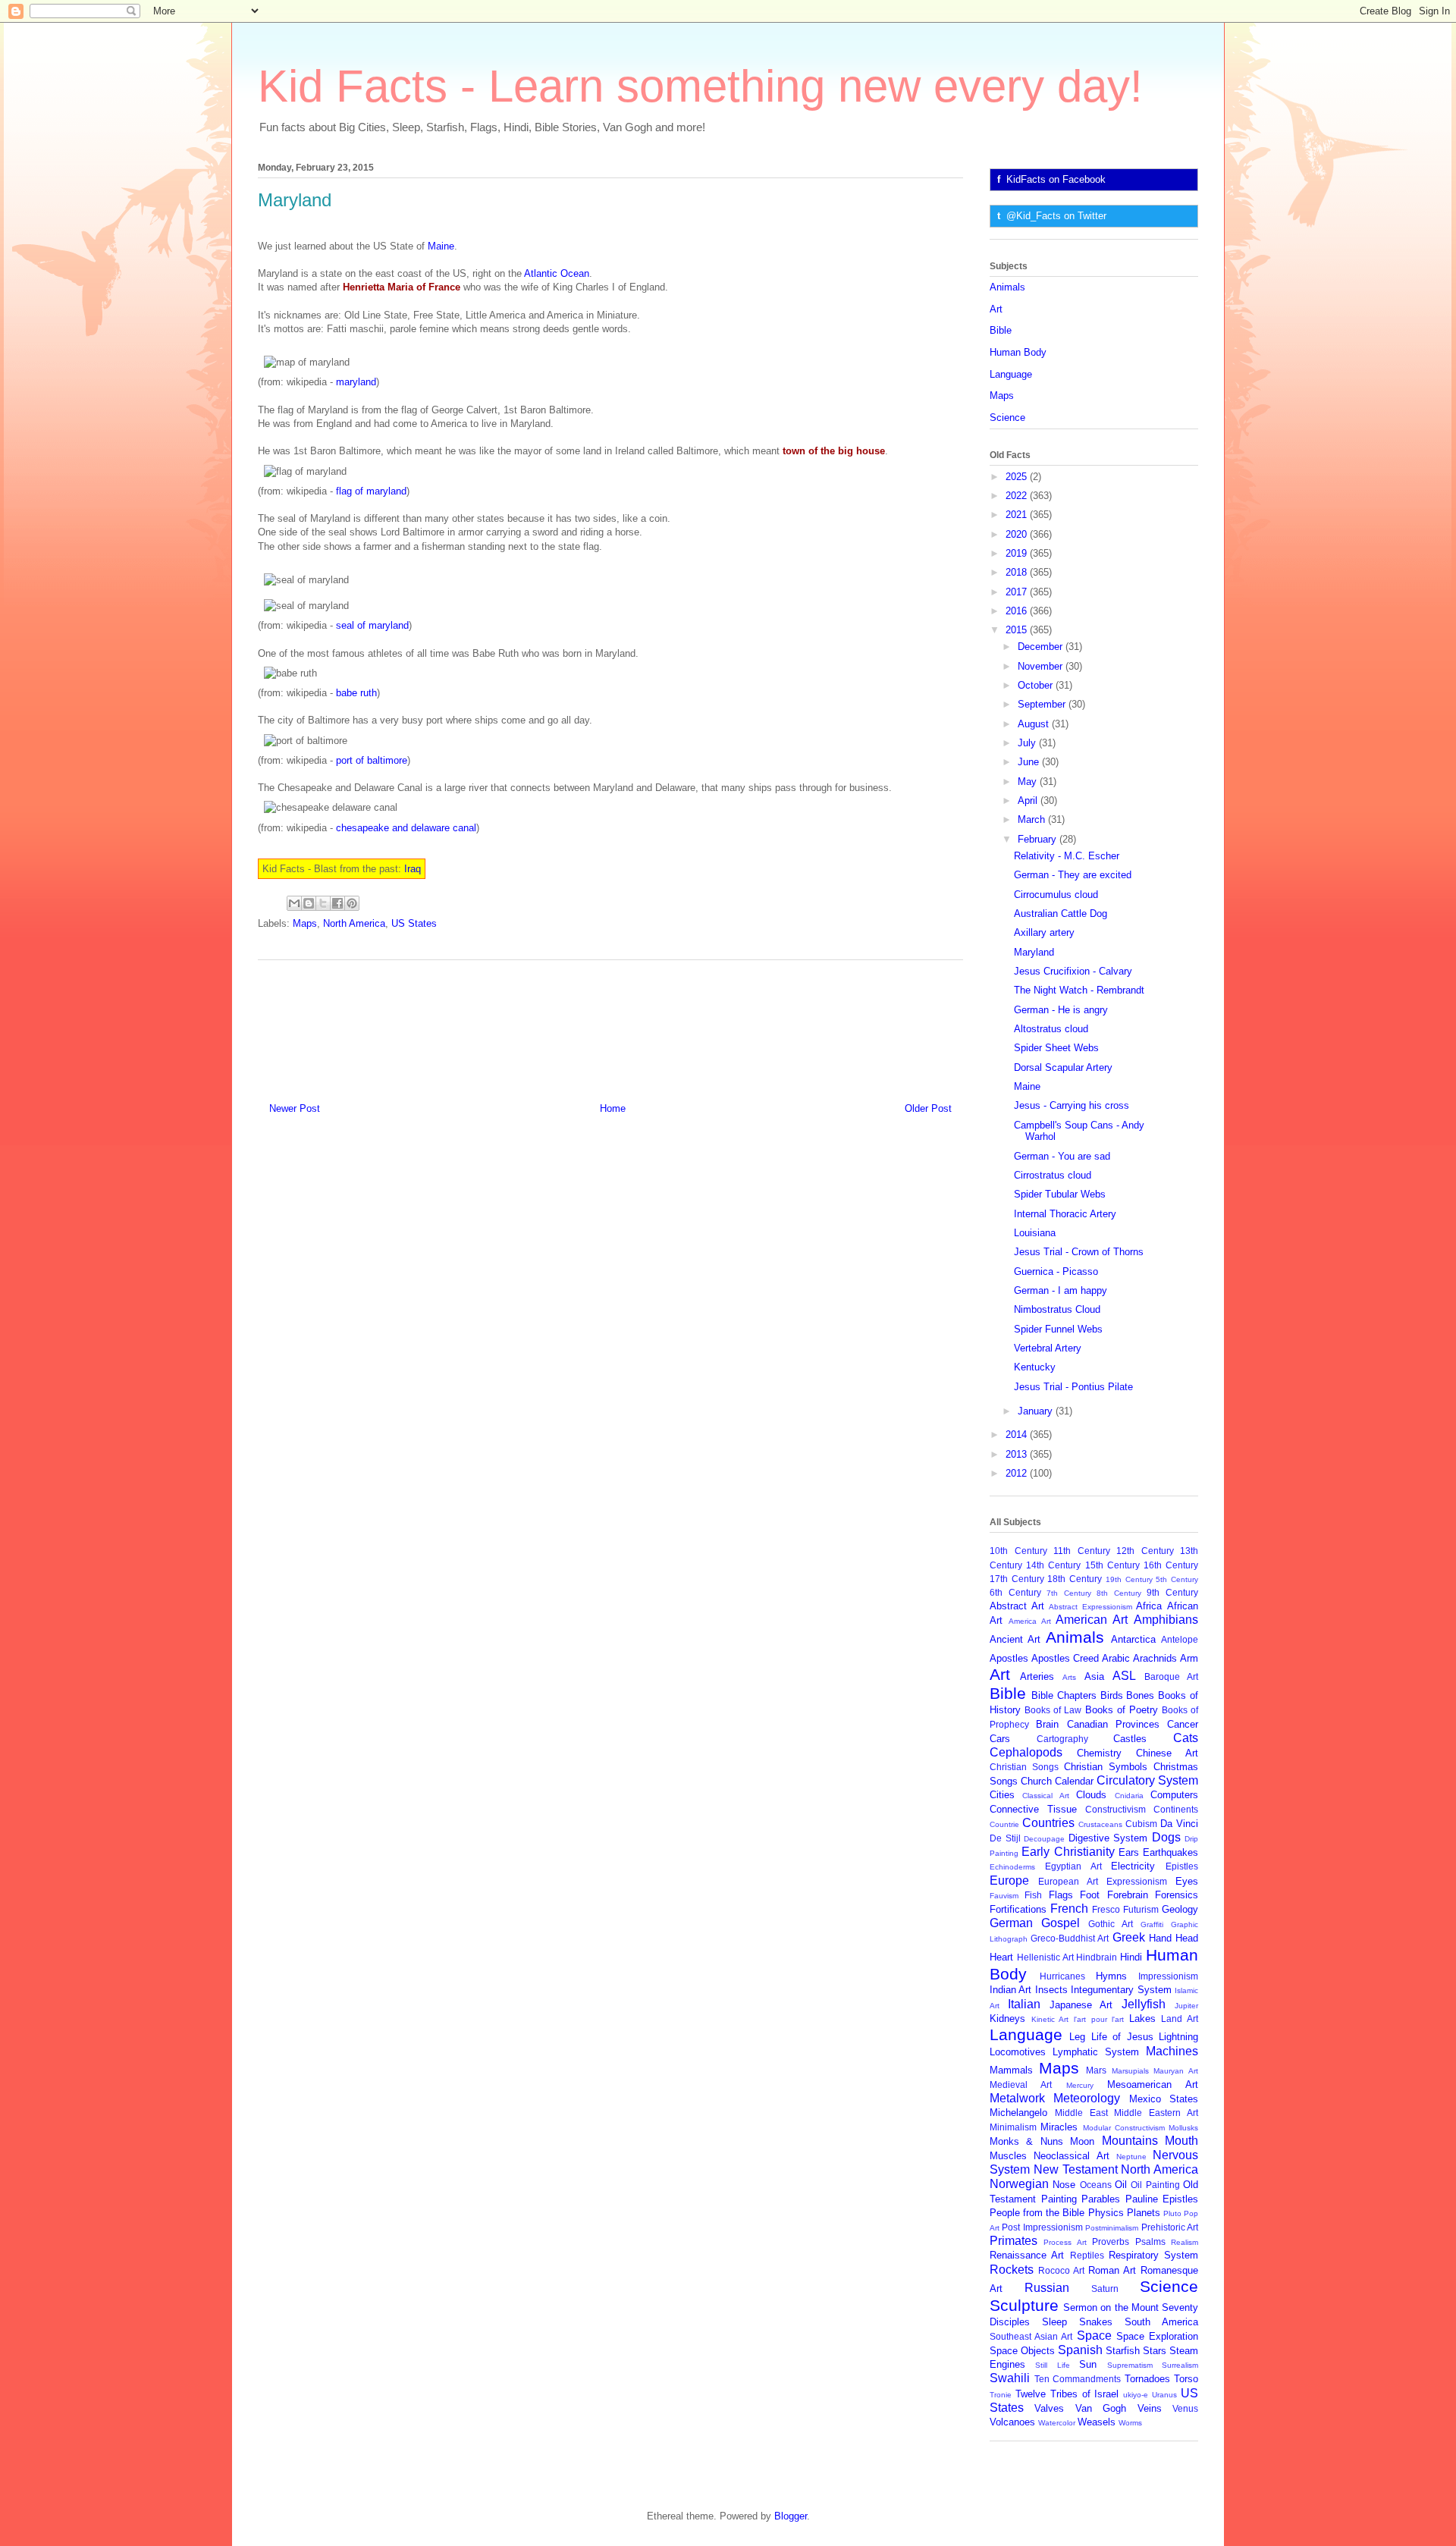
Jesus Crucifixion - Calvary (1073, 971)
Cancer (1183, 1724)
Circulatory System (1147, 1780)
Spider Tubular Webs (1060, 1194)
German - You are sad (1062, 1156)
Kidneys (1007, 2019)
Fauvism (1004, 1896)
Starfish (1123, 2351)
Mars (1096, 2070)
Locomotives (1018, 2052)
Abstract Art (1017, 1606)
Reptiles (1087, 2255)
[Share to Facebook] (337, 903)
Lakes (1142, 2019)
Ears (1129, 1852)
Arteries (1037, 1676)
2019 (1018, 553)
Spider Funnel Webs (1058, 1329)
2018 (1018, 572)
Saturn (1105, 2289)
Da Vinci (1179, 1824)
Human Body (1018, 352)
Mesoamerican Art (1153, 2085)
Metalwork (1017, 2098)
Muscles (1008, 2156)
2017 (1018, 592)
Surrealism (1180, 2365)
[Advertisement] (610, 1025)
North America (354, 923)
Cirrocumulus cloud (1056, 895)
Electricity (1133, 1866)
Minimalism (1013, 2127)
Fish (1033, 1895)
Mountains (1130, 2141)
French (1069, 1909)
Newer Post (295, 1108)
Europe (1009, 1880)
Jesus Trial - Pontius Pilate (1073, 1387)
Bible (1001, 330)
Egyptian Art (1073, 1866)
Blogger (791, 2516)
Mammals (1011, 2070)
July (1028, 743)
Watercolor (1057, 2423)
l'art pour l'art (1099, 2019)
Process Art (1065, 2242)
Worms (1130, 2423)
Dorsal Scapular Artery (1063, 1067)
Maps (305, 923)
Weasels (1097, 2422)
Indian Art (1010, 1990)
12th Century (1145, 1551)
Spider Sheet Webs (1056, 1048)
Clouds (1091, 1795)
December (1042, 647)
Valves (1049, 2408)
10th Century (1018, 1551)
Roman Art (1112, 2270)
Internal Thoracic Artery (1065, 1214)
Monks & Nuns (1026, 2141)
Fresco (1106, 1909)
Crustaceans (1100, 1824)
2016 (1018, 611)
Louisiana (1035, 1233)
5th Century (1177, 1579)
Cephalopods (1026, 1752)
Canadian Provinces (1113, 1724)
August (1035, 724)
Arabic (1116, 1658)
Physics (1106, 2213)
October (1037, 685)
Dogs (1166, 1837)
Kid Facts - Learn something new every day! (700, 86)
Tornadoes (1147, 2379)
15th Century (1112, 1565)
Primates (1014, 2241)
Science (1007, 418)
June (1030, 762)
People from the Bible (1037, 2213)
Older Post (928, 1108)
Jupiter (1186, 2006)
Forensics (1177, 1895)
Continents (1176, 1809)
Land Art (1180, 2019)
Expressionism (1137, 1881)
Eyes (1187, 1881)
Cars (1000, 1739)
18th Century (1075, 1579)
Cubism (1141, 1824)
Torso (1186, 2379)
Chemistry (1099, 1753)
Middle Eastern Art (1156, 2113)
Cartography (1062, 1739)
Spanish (1080, 2350)
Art (996, 309)
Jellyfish (1144, 2004)
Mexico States (1164, 2099)
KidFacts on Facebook (1056, 179)
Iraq (413, 869)
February (1039, 839)
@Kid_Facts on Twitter (1056, 216)
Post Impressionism (1042, 2227)
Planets (1144, 2213)
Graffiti (1152, 1924)
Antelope (1180, 1639)
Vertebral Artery (1048, 1348)
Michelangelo (1018, 2113)
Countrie (1004, 1824)
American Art (1092, 1620)
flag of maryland (371, 491)
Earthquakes (1170, 1852)
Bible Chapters (1064, 1695)
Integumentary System (1121, 1990)
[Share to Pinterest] (352, 903)
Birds (1112, 1695)
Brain (1047, 1724)
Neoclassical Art (1071, 2156)
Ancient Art (1015, 1639)
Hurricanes (1062, 1976)
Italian (1024, 2004)
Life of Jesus (1122, 2037)
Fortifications (1018, 1909)
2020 (1018, 534)
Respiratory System (1153, 2255)
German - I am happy (1061, 1290)
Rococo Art (1061, 2270)
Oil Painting (1155, 2185)
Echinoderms (1012, 1867)
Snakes (1096, 2322)
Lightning (1178, 2037)
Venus (1185, 2408)
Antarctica (1133, 1639)
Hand (1160, 1938)
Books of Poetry (1122, 1710)
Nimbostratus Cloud (1057, 1309)
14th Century (1053, 1565)
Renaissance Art (1027, 2255)
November (1042, 666)
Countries (1048, 1823)
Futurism (1141, 1909)
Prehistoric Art (1170, 2227)
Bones (1140, 1695)
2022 (1018, 496)
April (1029, 801)
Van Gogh (1101, 2408)
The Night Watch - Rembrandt (1079, 990)
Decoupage (1044, 1839)
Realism (1185, 2242)
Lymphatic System (1096, 2052)
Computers (1174, 1795)
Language (1011, 374)
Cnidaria (1129, 1796)
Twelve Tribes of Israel (1067, 2394)
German (1011, 1923)
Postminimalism (1112, 2228)
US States (414, 923)
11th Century (1082, 1551)
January (1037, 1411)
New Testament (1076, 2169)
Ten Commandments (1078, 2379)
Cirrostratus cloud (1053, 1175)
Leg (1077, 2037)
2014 (1018, 1435)
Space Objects (1022, 2351)
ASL (1124, 1676)
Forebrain (1128, 1895)
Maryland (1034, 952)
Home (613, 1108)
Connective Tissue (1033, 1809)
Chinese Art (1167, 1753)
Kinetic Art (1050, 2019)
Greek (1129, 1937)
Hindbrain (1097, 1957)
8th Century (1119, 1593)
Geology (1180, 1909)
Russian (1047, 2288)
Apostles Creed (1065, 1658)
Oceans (1096, 2185)
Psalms (1150, 2241)
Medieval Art (1021, 2085)
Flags (1061, 1895)
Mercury (1080, 2085)
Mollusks (1183, 2128)
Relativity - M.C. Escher (1067, 856)
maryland (356, 382)
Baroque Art (1171, 1676)
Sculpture (1024, 2305)
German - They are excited (1073, 875)
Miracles (1059, 2127)
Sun (1088, 2364)
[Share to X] (323, 903)
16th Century (1171, 1565)
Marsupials (1130, 2071)
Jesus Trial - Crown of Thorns (1079, 1252)
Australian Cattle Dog (1061, 914)
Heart (1001, 1957)
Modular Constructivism (1124, 2128)
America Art (1030, 1621)
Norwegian (1019, 2184)
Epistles (1182, 1866)
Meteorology (1087, 2098)
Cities (1002, 1795)
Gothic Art (1111, 1924)
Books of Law (1053, 1710)
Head (1187, 1938)
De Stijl (1005, 1838)
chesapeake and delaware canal (406, 828)
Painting (1059, 2199)
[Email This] (294, 903)
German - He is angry (1061, 1010)
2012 (1018, 1473)
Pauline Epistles (1162, 2199)
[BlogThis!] (309, 903)
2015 (1018, 630)
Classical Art (1045, 1796)
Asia (1094, 1676)
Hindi (1131, 1957)
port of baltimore (372, 760)
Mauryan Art (1176, 2071)
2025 (1018, 477)
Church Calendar (1057, 1781)
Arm (1189, 1658)
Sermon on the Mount (1111, 2307)
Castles (1130, 1739)
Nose (1064, 2185)
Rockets (1012, 2270)
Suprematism (1130, 2365)
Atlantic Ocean (557, 273)
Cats (1186, 1738)
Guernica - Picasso (1056, 1271)
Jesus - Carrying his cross (1072, 1105)
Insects (1051, 1990)
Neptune (1131, 2157)
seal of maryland (372, 625)
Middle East (1081, 2113)
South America (1161, 2322)
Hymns (1111, 1976)
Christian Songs (1024, 1767)
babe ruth (356, 693)
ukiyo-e (1136, 2395)
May (1029, 782)
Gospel (1061, 1923)
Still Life (1052, 2365)
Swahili (1010, 2378)
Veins (1150, 2408)
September (1043, 704)
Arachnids (1155, 1658)
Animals (1007, 287)
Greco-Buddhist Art (1070, 1938)
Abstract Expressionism (1090, 1607)
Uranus (1164, 2395)
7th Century (1069, 1593)
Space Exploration (1157, 2336)
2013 (1018, 1454)
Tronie (1001, 2395)
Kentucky (1035, 1367)
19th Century (1129, 1579)
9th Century (1172, 1592)
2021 (1018, 515)
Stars (1155, 2351)
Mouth (1181, 2141)
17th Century (1017, 1579)
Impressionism (1168, 1976)
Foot (1090, 1895)
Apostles (1009, 1658)
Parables (1101, 2199)
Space (1094, 2336)
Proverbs (1111, 2241)
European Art (1068, 1881)
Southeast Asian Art (1031, 2336)
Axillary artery (1044, 932)
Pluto (1172, 2213)
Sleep (1054, 2322)
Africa (1149, 1606)
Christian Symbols (1106, 1767)
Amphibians (1166, 1620)
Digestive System (1108, 1838)
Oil (1121, 2185)
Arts (1069, 1677)
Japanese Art (1081, 2005)
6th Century (1015, 1592)
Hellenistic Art (1045, 1957)
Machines (1172, 2051)
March (1033, 819)
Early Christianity (1068, 1852)
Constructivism (1116, 1809)
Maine (441, 246)
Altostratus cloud (1051, 1029)
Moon (1082, 2141)
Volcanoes (1012, 2422)
